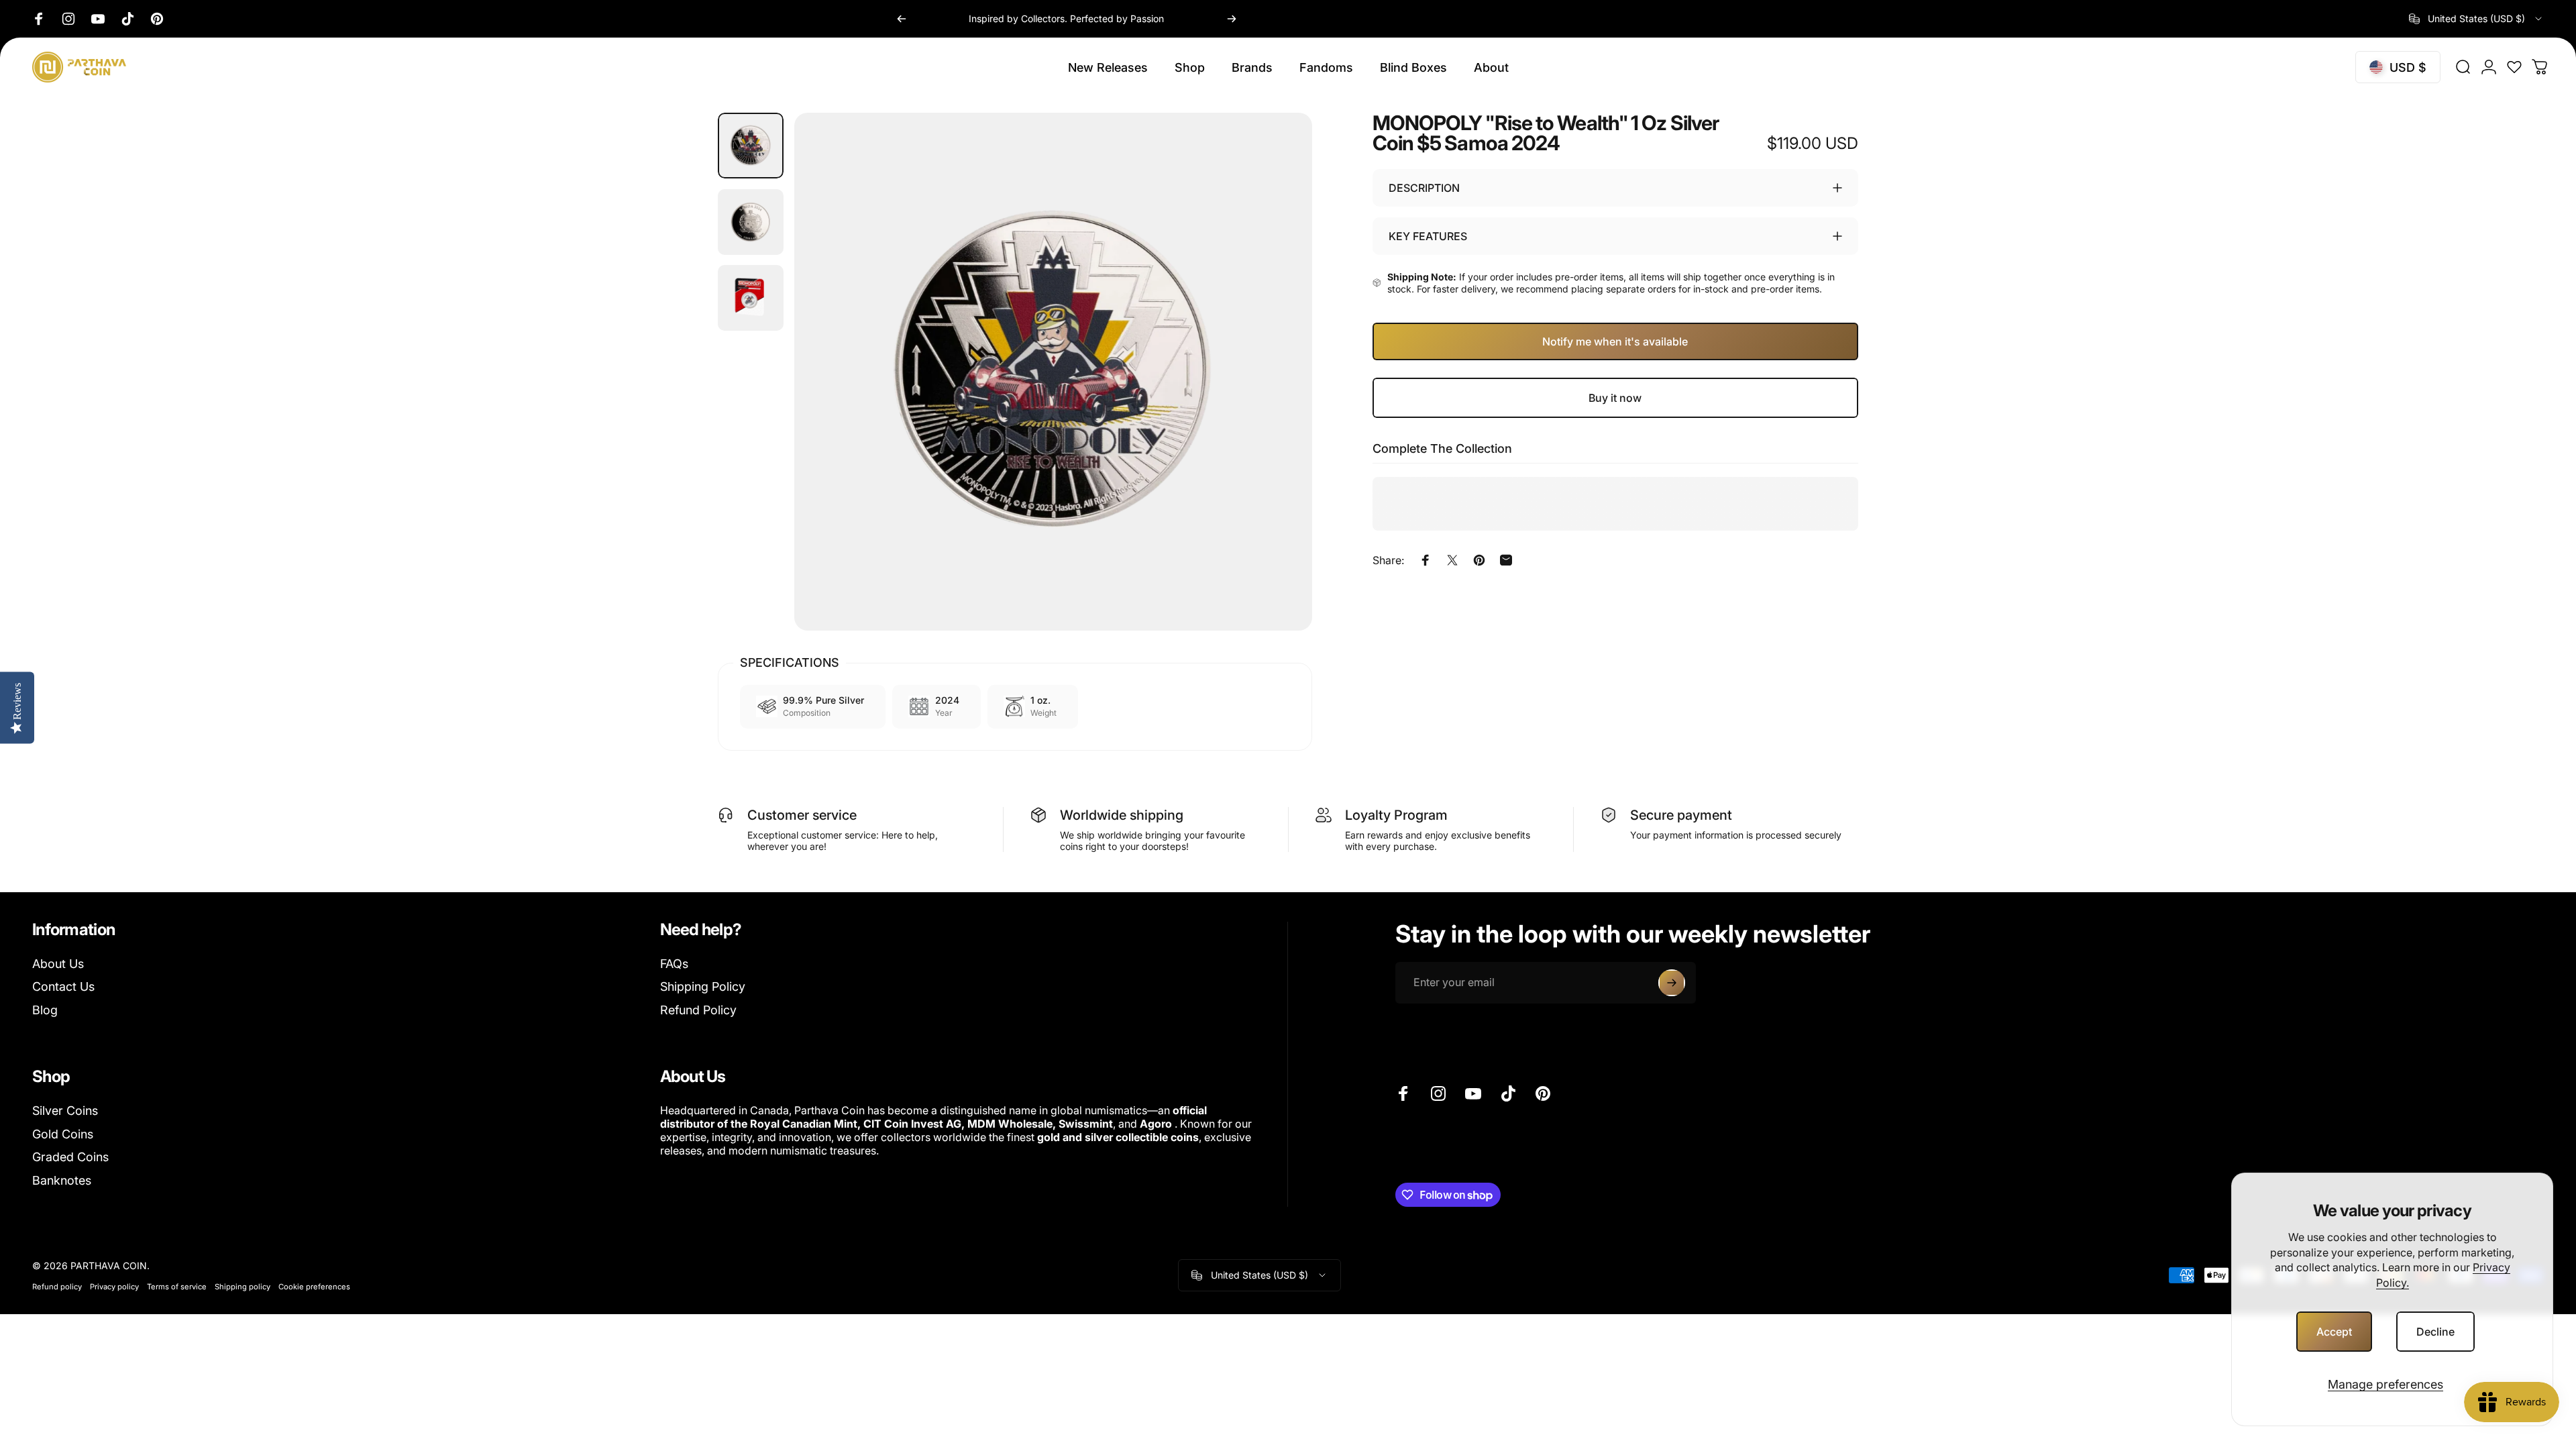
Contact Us (63, 986)
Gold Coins (63, 1134)
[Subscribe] (1672, 983)
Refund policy (57, 1287)
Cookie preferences (314, 1287)
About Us (58, 964)
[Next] (1232, 19)
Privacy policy (114, 1287)
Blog (45, 1010)
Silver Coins (65, 1111)
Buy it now (1615, 398)
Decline (2435, 1332)
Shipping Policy (703, 986)
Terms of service (177, 1287)
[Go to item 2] (751, 222)
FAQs (674, 964)
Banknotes (62, 1180)
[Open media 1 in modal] (1053, 372)
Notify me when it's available (1615, 341)
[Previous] (902, 19)
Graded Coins (70, 1157)
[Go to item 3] (751, 298)
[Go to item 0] (751, 146)
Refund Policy (698, 1010)
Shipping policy (243, 1287)
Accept (2334, 1332)
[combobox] (2476, 19)
